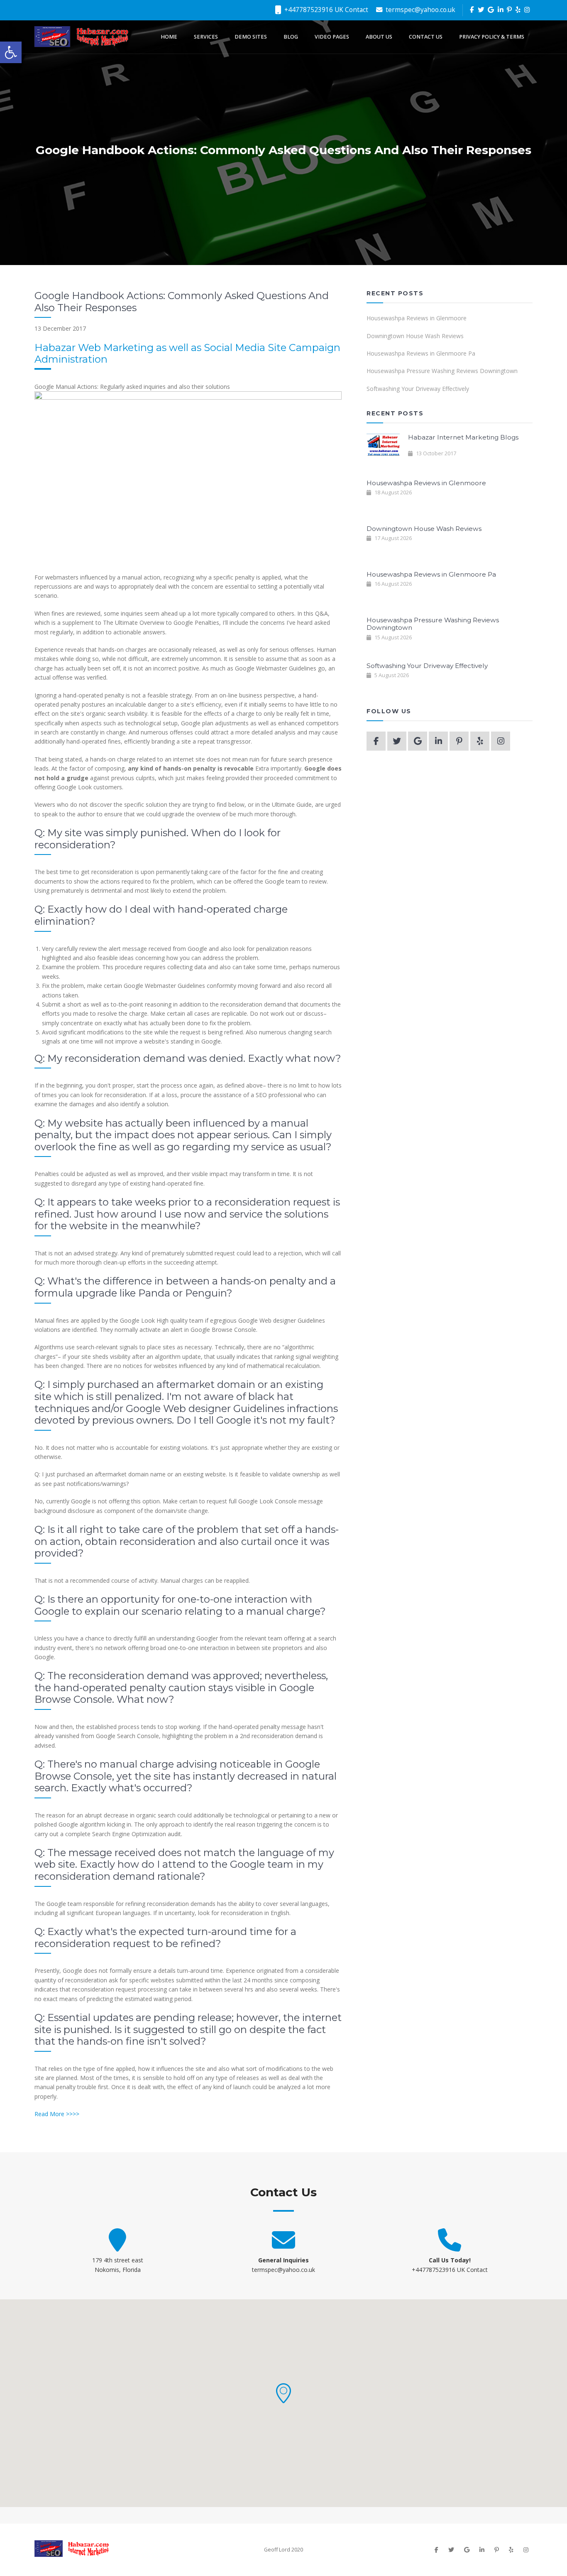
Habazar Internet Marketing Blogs (463, 437)
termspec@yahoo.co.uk (420, 10)
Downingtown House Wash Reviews (415, 336)
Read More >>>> (57, 2114)
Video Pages (332, 37)
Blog (291, 37)
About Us (379, 37)
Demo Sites (251, 37)
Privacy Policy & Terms (492, 37)
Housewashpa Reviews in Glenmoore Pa (421, 353)
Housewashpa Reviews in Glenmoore (417, 318)
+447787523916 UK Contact (325, 10)
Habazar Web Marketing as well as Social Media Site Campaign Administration (187, 354)
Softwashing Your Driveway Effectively (418, 389)
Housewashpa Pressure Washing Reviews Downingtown (442, 371)
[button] (283, 2393)
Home (169, 37)
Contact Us (426, 37)
